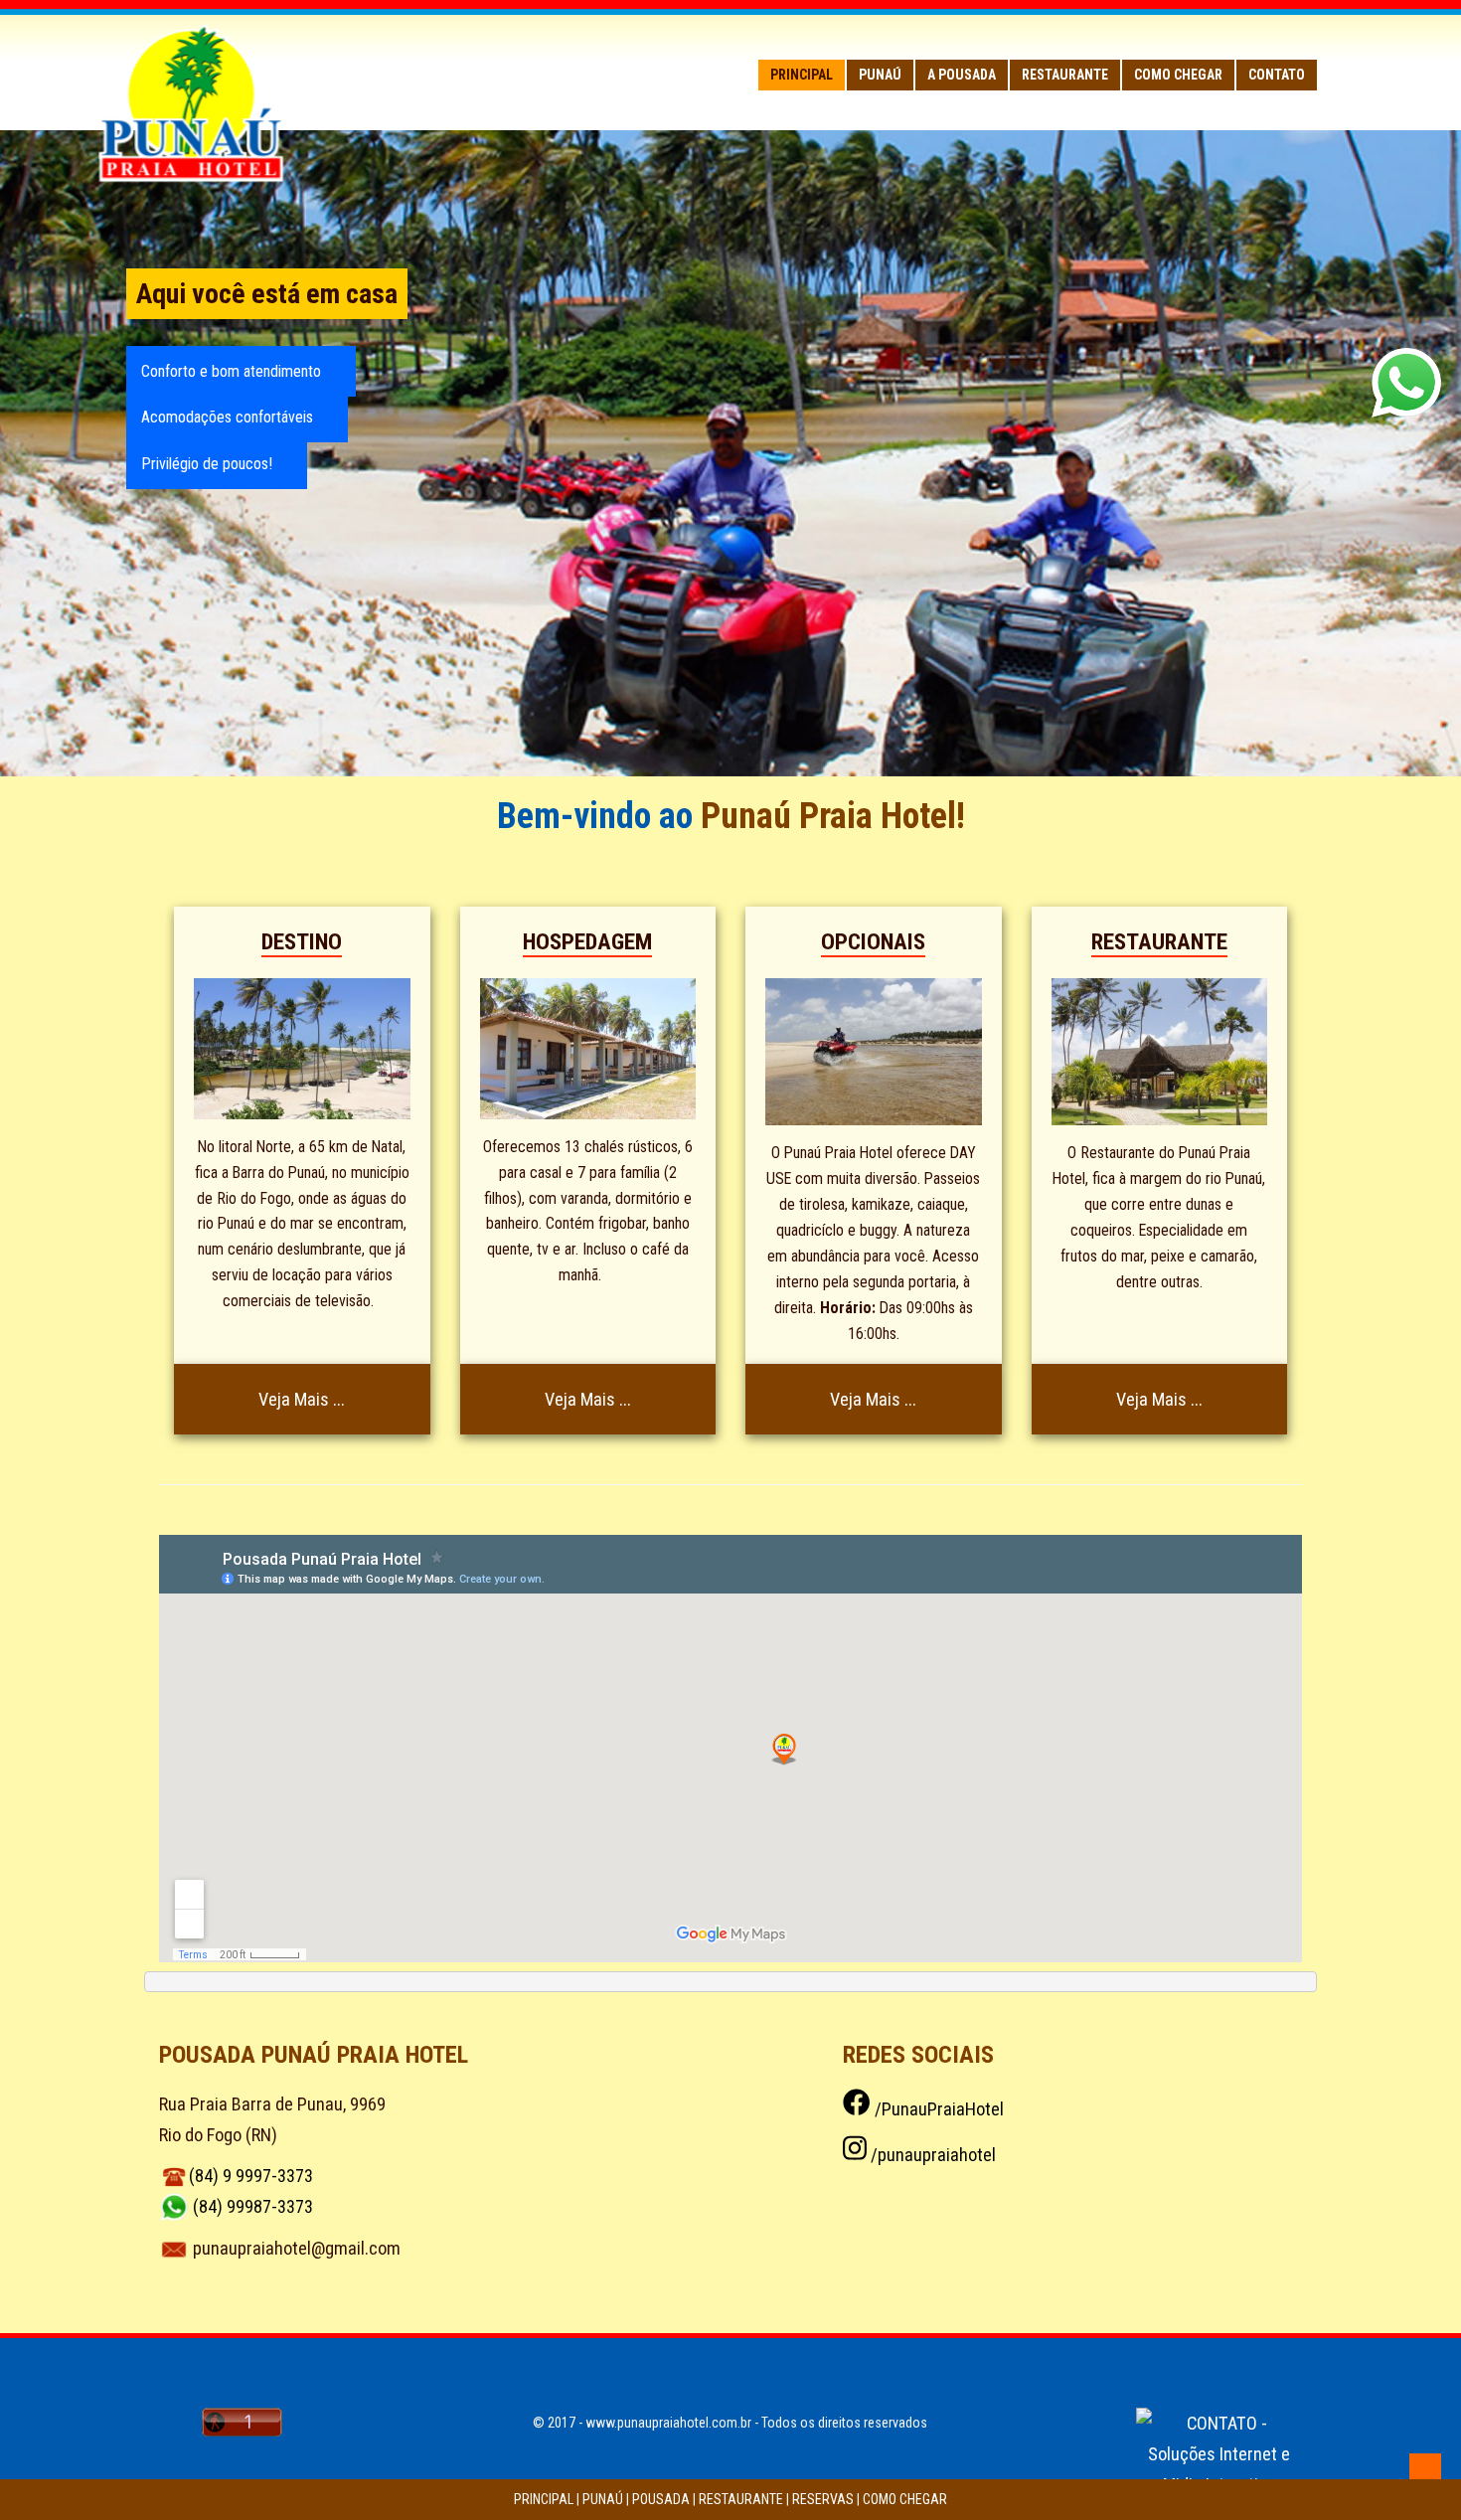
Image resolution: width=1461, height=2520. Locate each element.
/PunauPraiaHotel (937, 2109)
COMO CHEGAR (905, 2499)
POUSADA (661, 2499)
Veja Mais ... (302, 1399)
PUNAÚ (603, 2499)
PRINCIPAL (544, 2499)
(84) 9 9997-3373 (251, 2176)
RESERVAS (823, 2499)
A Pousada (962, 75)
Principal (802, 75)
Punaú (880, 75)
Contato (1277, 75)
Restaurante (1065, 75)
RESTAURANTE (741, 2499)
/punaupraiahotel (931, 2155)
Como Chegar (1178, 75)
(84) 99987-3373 (253, 2206)
